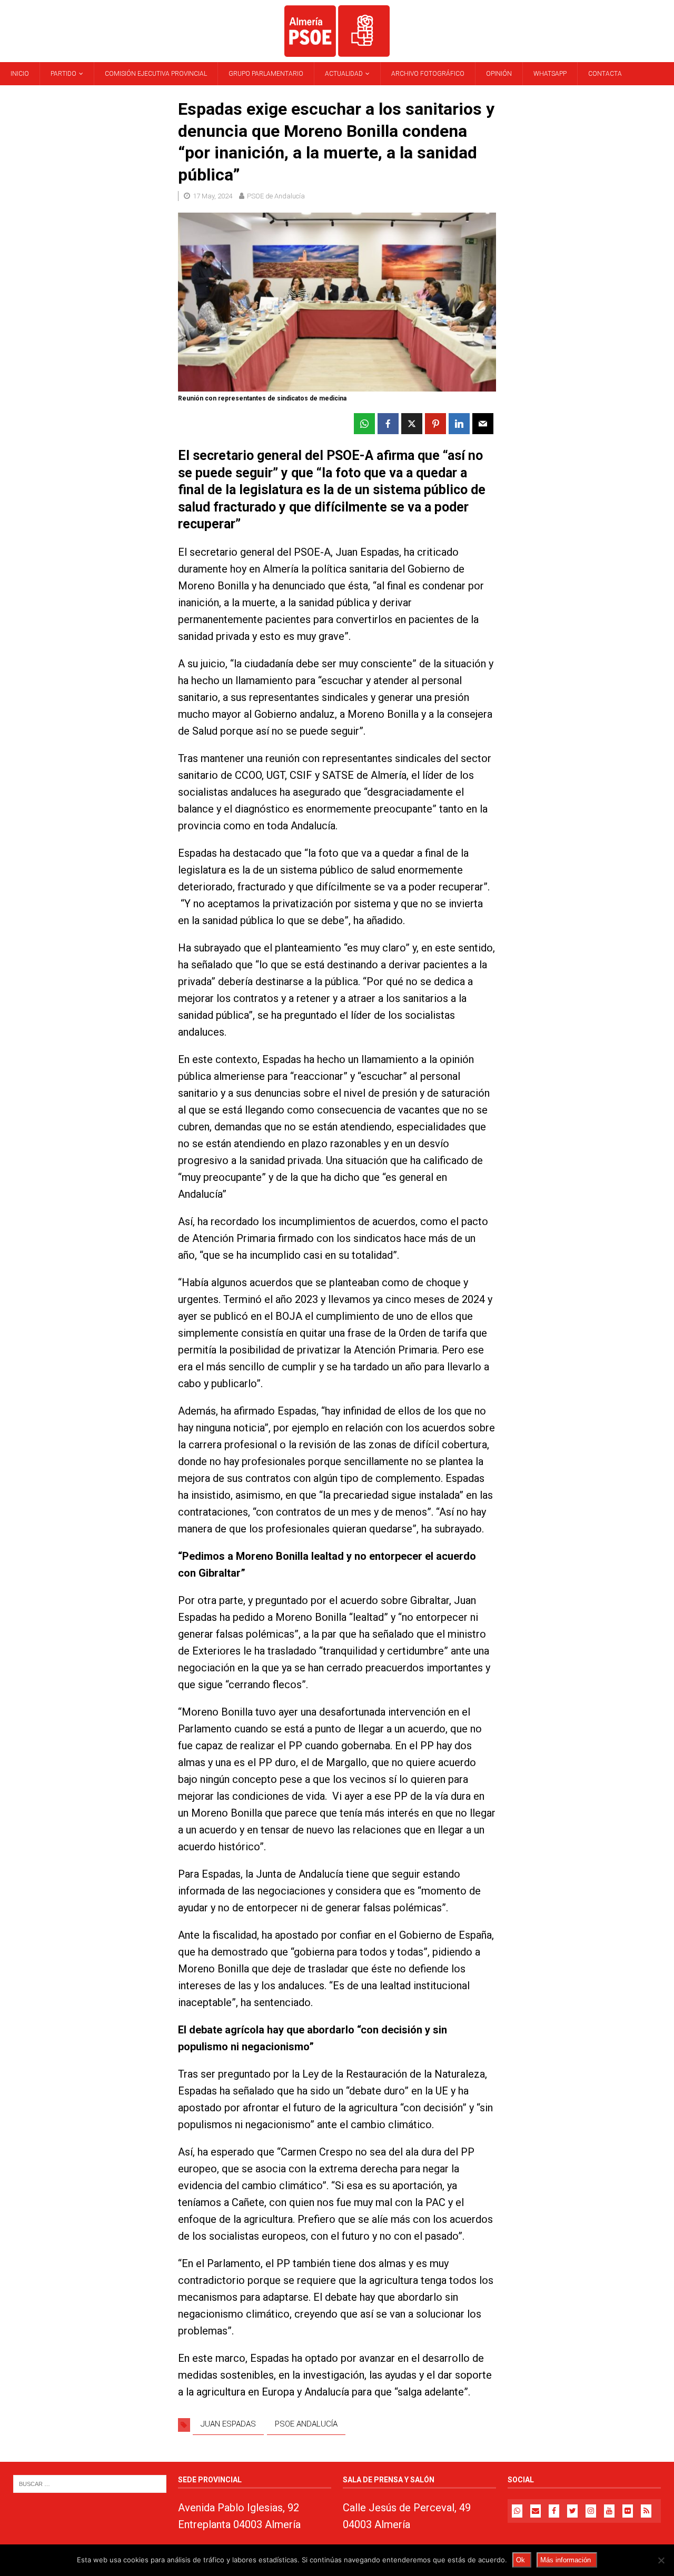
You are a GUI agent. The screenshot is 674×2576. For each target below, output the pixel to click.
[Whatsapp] (517, 2511)
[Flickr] (628, 2511)
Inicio (20, 74)
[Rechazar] (661, 2560)
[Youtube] (609, 2511)
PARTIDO (63, 74)
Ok (521, 2560)
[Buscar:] (90, 2483)
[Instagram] (591, 2511)
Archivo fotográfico (428, 74)
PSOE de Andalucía (276, 196)
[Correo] (536, 2511)
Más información (566, 2560)
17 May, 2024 (212, 196)
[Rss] (646, 2511)
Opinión (499, 74)
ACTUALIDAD (344, 74)
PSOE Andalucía (306, 2424)
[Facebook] (554, 2511)
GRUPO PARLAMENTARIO (266, 74)
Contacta (605, 74)
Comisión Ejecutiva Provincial (156, 74)
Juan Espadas (228, 2424)
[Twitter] (572, 2511)
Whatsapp (550, 74)
